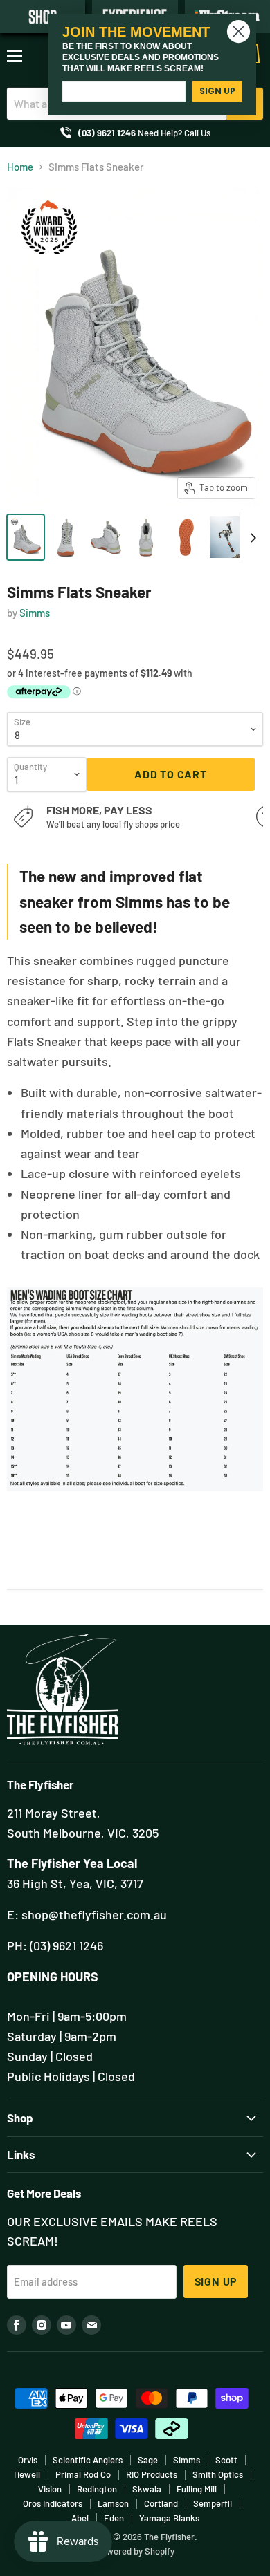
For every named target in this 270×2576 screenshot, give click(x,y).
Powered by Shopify (135, 2551)
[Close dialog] (238, 31)
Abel (80, 2518)
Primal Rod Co (83, 2474)
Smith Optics (218, 2474)
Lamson (113, 2503)
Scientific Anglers (88, 2460)
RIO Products (152, 2474)
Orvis (28, 2460)
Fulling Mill (197, 2489)
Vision (50, 2489)
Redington (97, 2489)
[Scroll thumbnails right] (251, 538)
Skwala (147, 2489)
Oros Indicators (53, 2503)
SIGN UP (217, 91)
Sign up (216, 2281)
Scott (226, 2460)
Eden (114, 2518)
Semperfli (213, 2503)
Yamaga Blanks (169, 2518)
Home (20, 167)
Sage (148, 2460)
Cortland (161, 2503)
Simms (35, 613)
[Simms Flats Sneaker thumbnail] (26, 537)
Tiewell (26, 2474)
